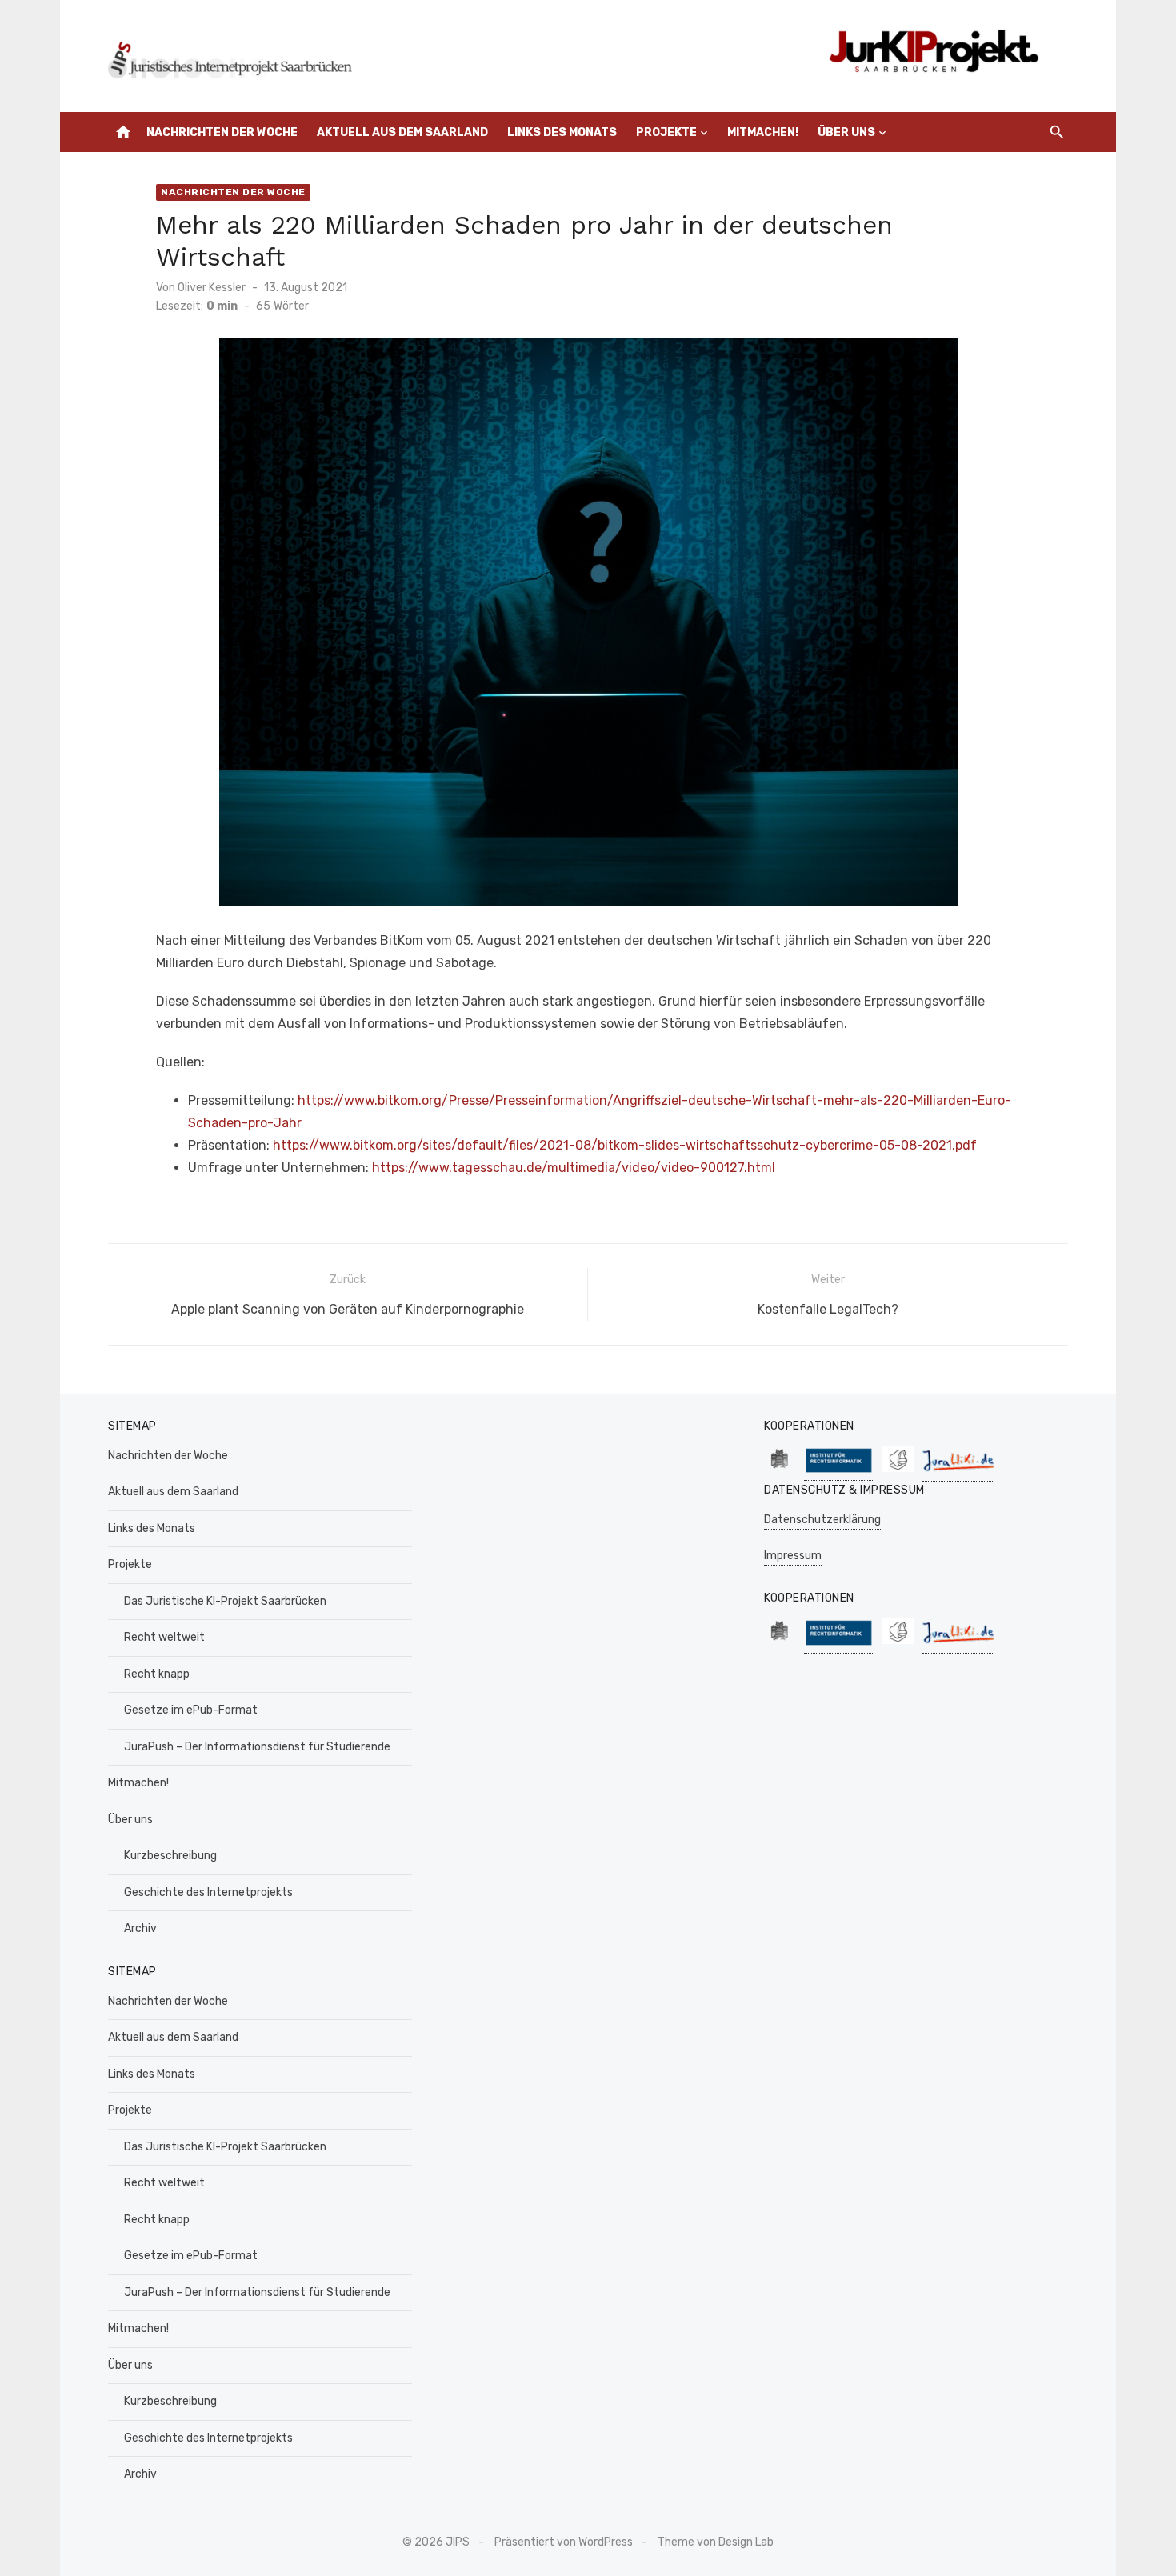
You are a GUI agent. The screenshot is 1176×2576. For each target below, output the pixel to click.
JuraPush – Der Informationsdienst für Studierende (257, 1747)
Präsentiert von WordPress (564, 2542)
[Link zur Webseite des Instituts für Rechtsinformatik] (839, 1472)
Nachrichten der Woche (222, 132)
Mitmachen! (763, 132)
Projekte (666, 132)
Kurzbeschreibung (170, 1856)
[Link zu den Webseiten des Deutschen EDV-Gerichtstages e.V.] (898, 1470)
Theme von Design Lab (716, 2542)
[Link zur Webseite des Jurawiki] (958, 1473)
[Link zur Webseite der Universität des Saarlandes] (780, 1470)
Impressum (793, 1556)
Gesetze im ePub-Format (191, 1710)
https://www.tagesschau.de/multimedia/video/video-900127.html (574, 1168)
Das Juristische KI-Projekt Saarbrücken (225, 1601)
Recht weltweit (164, 1637)
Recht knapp (157, 1674)
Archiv (140, 1928)
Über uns (846, 132)
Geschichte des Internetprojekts (208, 1892)
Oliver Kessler (212, 288)
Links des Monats (562, 132)
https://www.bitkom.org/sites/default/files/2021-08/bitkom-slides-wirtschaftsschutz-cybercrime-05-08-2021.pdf (625, 1145)
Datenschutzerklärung (822, 1520)
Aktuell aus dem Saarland (402, 132)
